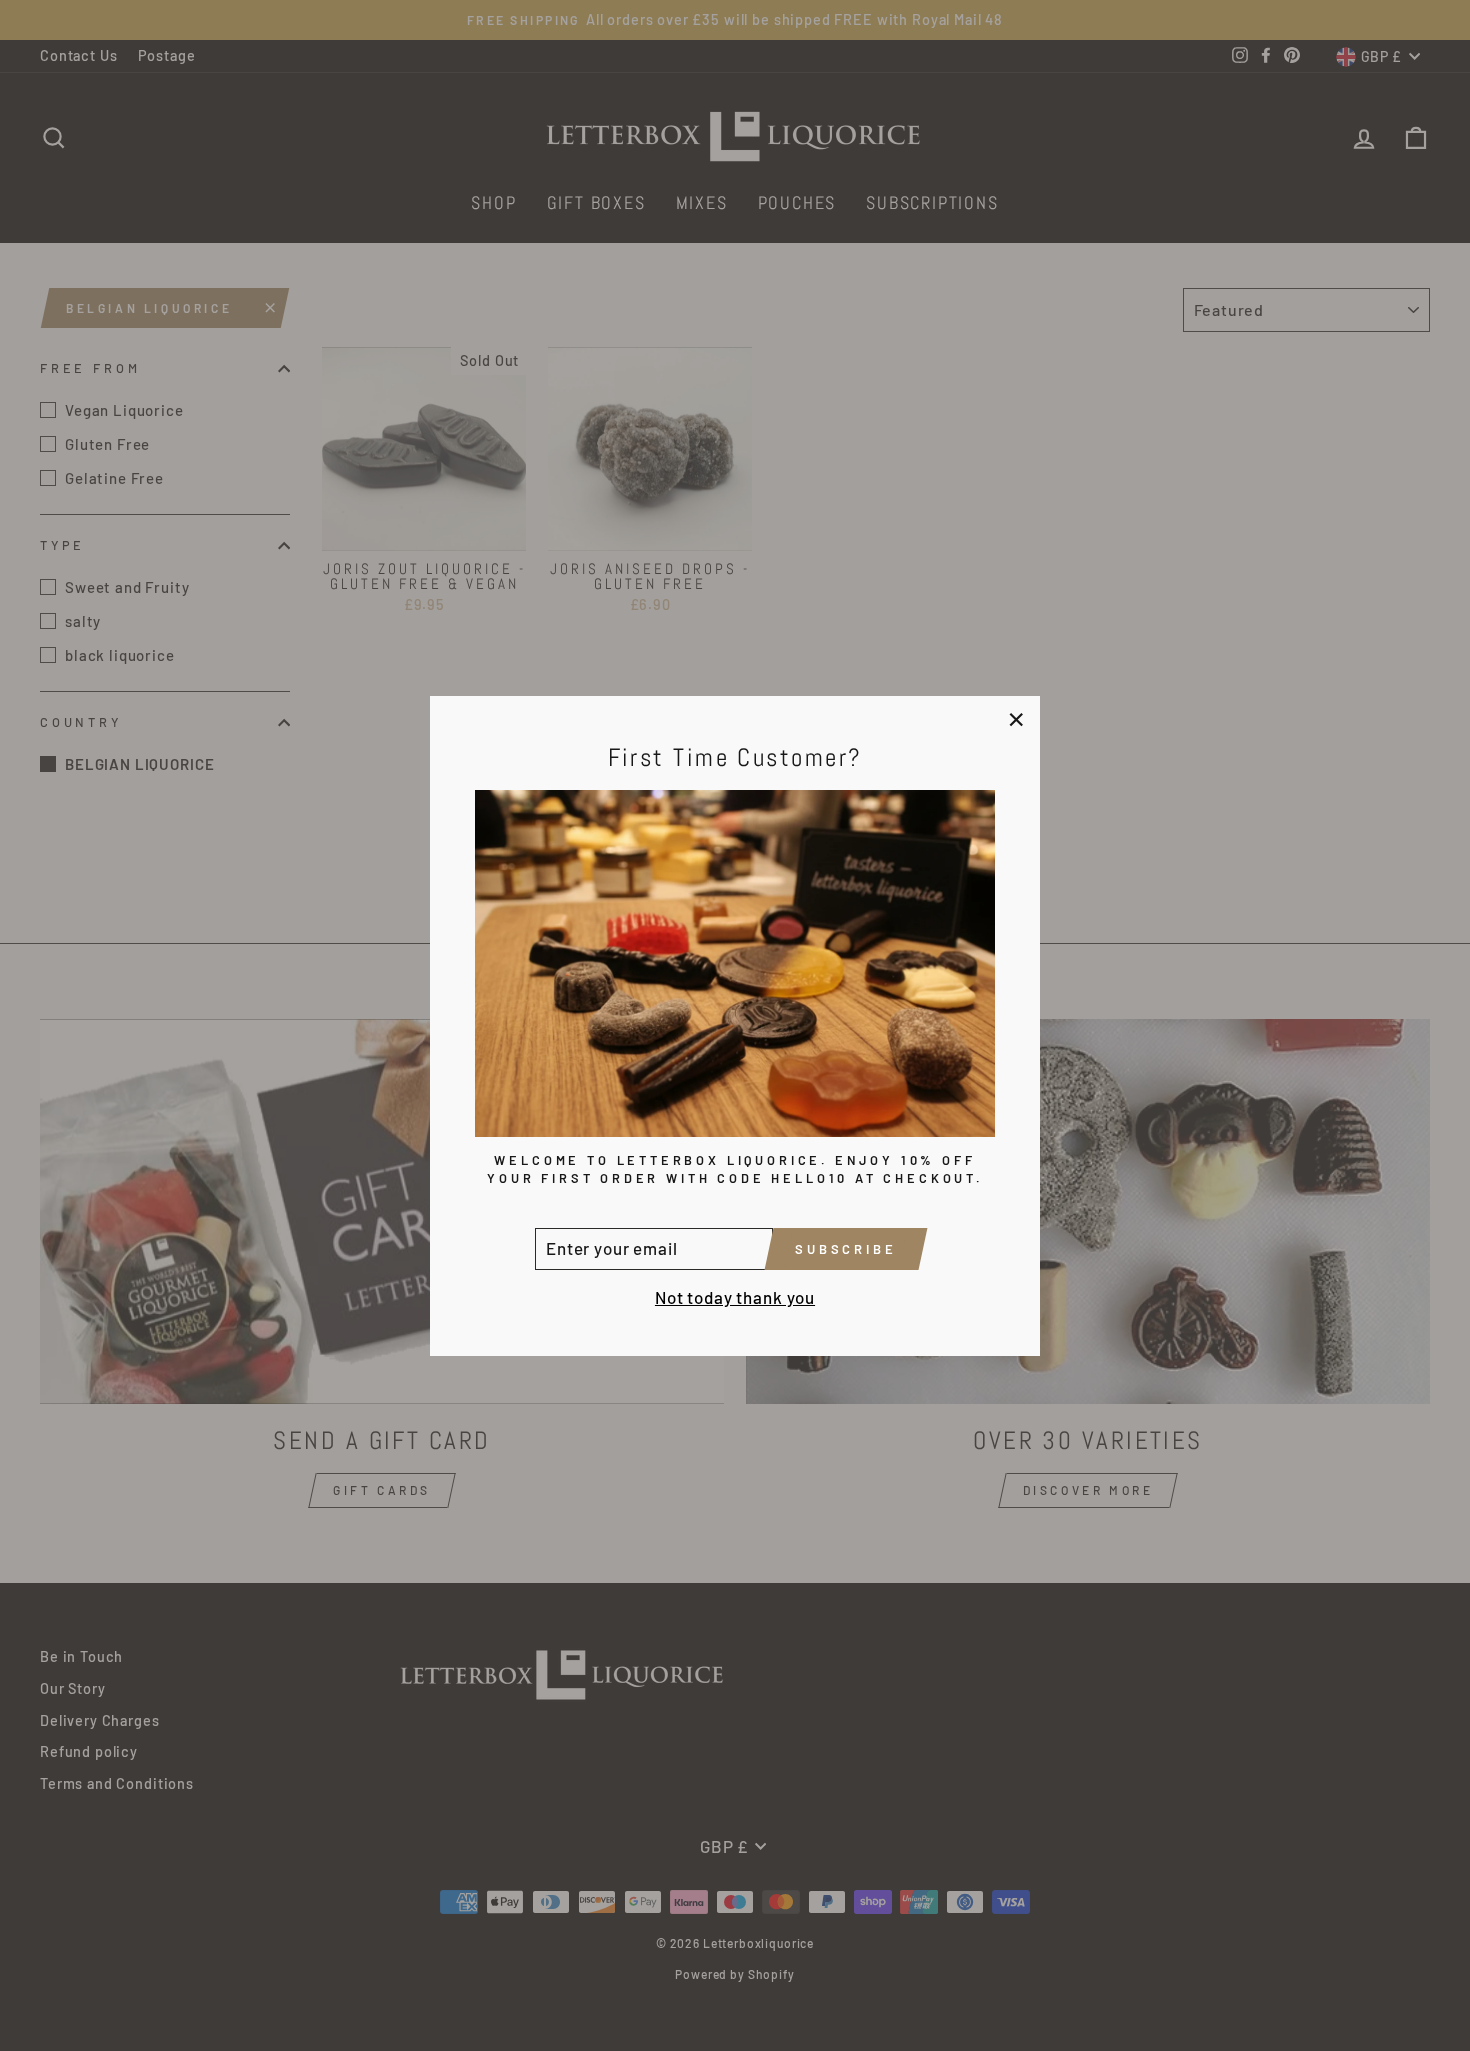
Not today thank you (735, 1296)
